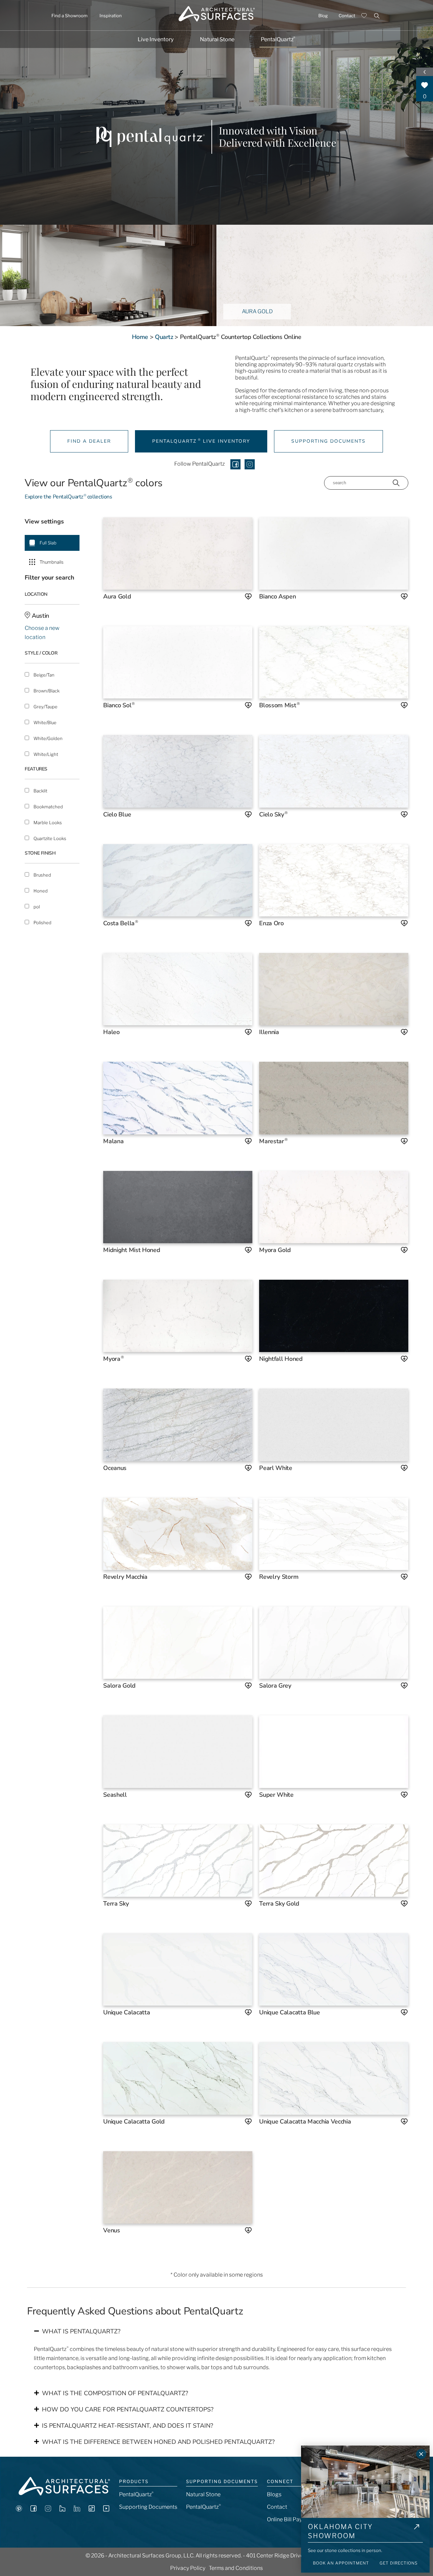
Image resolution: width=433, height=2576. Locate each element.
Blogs (274, 2494)
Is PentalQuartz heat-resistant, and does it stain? (128, 2426)
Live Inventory (156, 39)
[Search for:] (372, 15)
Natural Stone (217, 39)
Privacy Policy (188, 2568)
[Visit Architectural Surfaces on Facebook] (33, 2510)
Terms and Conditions (236, 2568)
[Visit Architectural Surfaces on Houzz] (62, 2510)
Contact (347, 16)
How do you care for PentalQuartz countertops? (128, 2409)
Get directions (399, 2563)
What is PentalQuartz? (81, 2331)
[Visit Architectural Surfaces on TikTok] (92, 2510)
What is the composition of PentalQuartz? (115, 2393)
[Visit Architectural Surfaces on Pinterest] (19, 2510)
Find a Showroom (70, 16)
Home (140, 337)
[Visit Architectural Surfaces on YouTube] (106, 2510)
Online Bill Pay (284, 2519)
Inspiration (111, 16)
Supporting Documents (148, 2507)
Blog (323, 16)
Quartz (164, 337)
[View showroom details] (417, 2532)
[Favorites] (364, 16)
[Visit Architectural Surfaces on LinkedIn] (77, 2510)
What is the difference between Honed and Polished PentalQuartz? (158, 2442)
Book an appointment (341, 2563)
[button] (216, 2331)
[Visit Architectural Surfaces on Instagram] (48, 2510)
